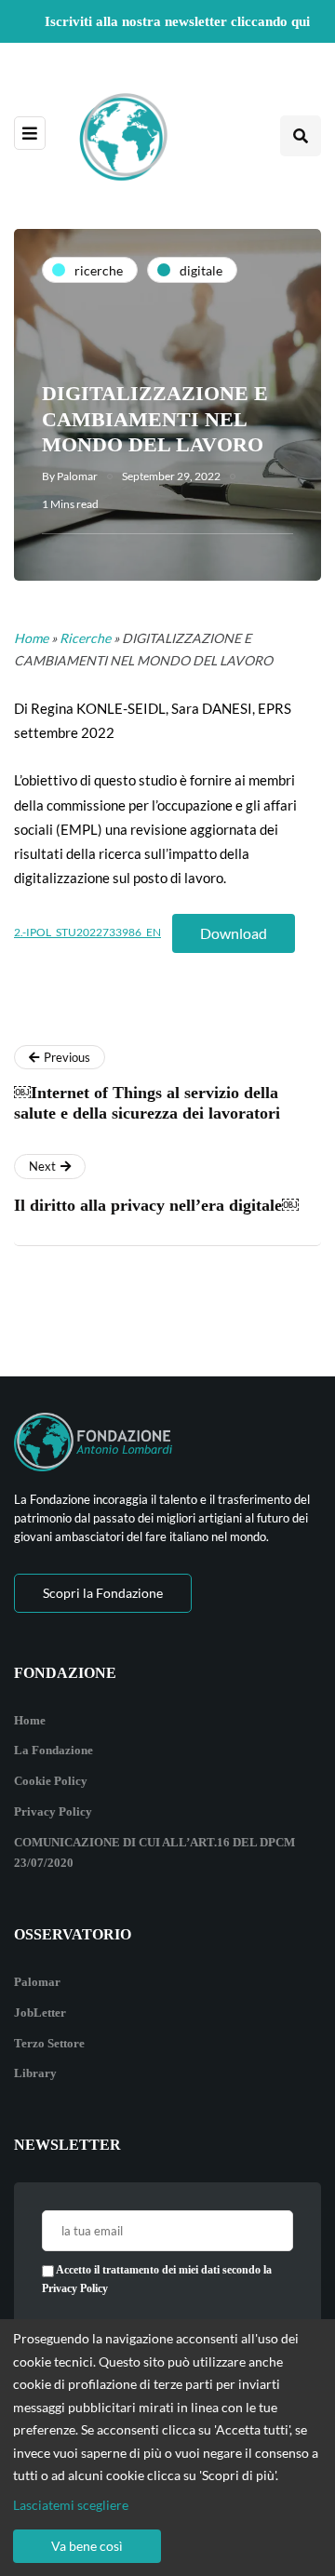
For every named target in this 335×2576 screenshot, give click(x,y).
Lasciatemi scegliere (71, 2505)
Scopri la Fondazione (103, 1593)
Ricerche (85, 638)
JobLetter (40, 2012)
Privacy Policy (53, 1811)
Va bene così (87, 2546)
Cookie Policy (51, 1781)
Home (31, 638)
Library (35, 2073)
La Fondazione (54, 1750)
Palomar (77, 476)
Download (234, 933)
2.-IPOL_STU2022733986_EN (87, 932)
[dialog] (167, 2448)
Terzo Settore (49, 2043)
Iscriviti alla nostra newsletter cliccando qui (177, 21)
